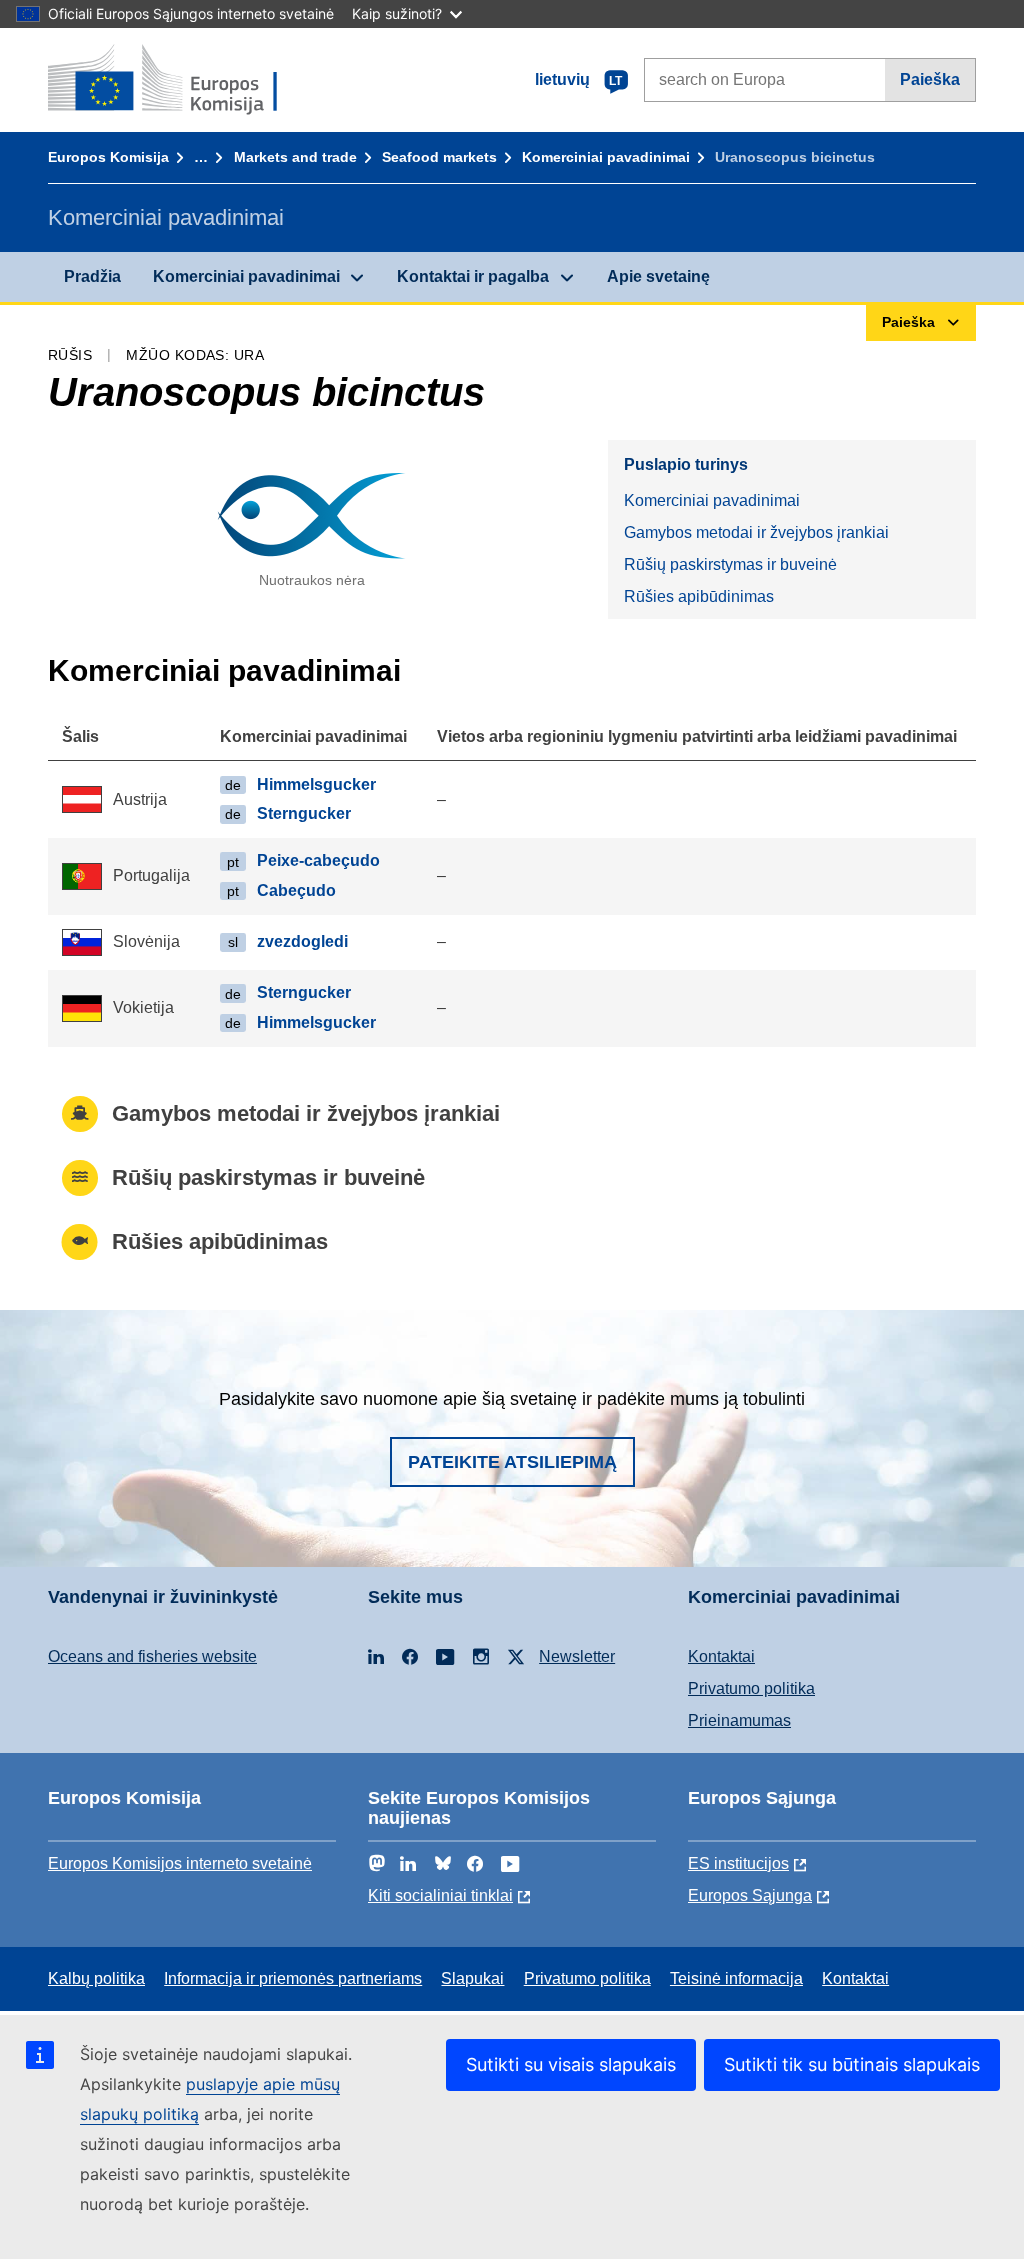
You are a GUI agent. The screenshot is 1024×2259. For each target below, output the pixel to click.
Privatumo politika (751, 1688)
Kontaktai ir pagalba (473, 276)
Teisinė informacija (736, 1978)
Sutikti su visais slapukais (571, 2064)
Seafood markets (439, 157)
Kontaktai (721, 1656)
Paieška (930, 79)
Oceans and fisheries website (152, 1656)
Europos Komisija (108, 157)
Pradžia (92, 276)
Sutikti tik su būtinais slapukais (852, 2064)
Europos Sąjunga (750, 1895)
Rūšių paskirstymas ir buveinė (730, 564)
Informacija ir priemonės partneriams (293, 1978)
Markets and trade (295, 157)
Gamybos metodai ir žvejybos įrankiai (756, 532)
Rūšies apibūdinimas (699, 596)
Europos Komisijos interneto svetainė (180, 1863)
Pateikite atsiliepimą (512, 1462)
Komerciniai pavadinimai (606, 157)
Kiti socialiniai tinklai (440, 1895)
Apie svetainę (658, 276)
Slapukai (472, 1978)
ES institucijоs (738, 1863)
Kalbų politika (96, 1978)
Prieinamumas (739, 1720)
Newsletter (577, 1656)
